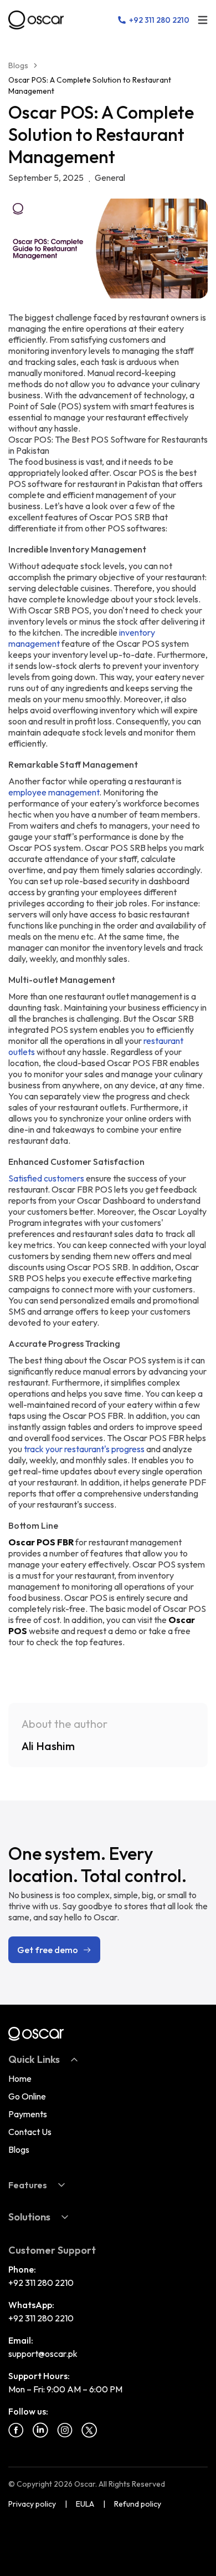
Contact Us (30, 2132)
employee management (54, 792)
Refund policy (138, 2504)
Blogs (18, 65)
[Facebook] (16, 2430)
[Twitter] (89, 2430)
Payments (28, 2114)
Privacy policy (32, 2504)
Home (20, 2078)
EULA (85, 2504)
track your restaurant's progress (84, 1449)
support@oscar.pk (43, 2354)
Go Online (27, 2096)
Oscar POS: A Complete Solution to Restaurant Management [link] (90, 85)
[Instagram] (65, 2430)
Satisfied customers (46, 1178)
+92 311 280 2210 (41, 2283)
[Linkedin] (40, 2430)
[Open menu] (203, 20)
